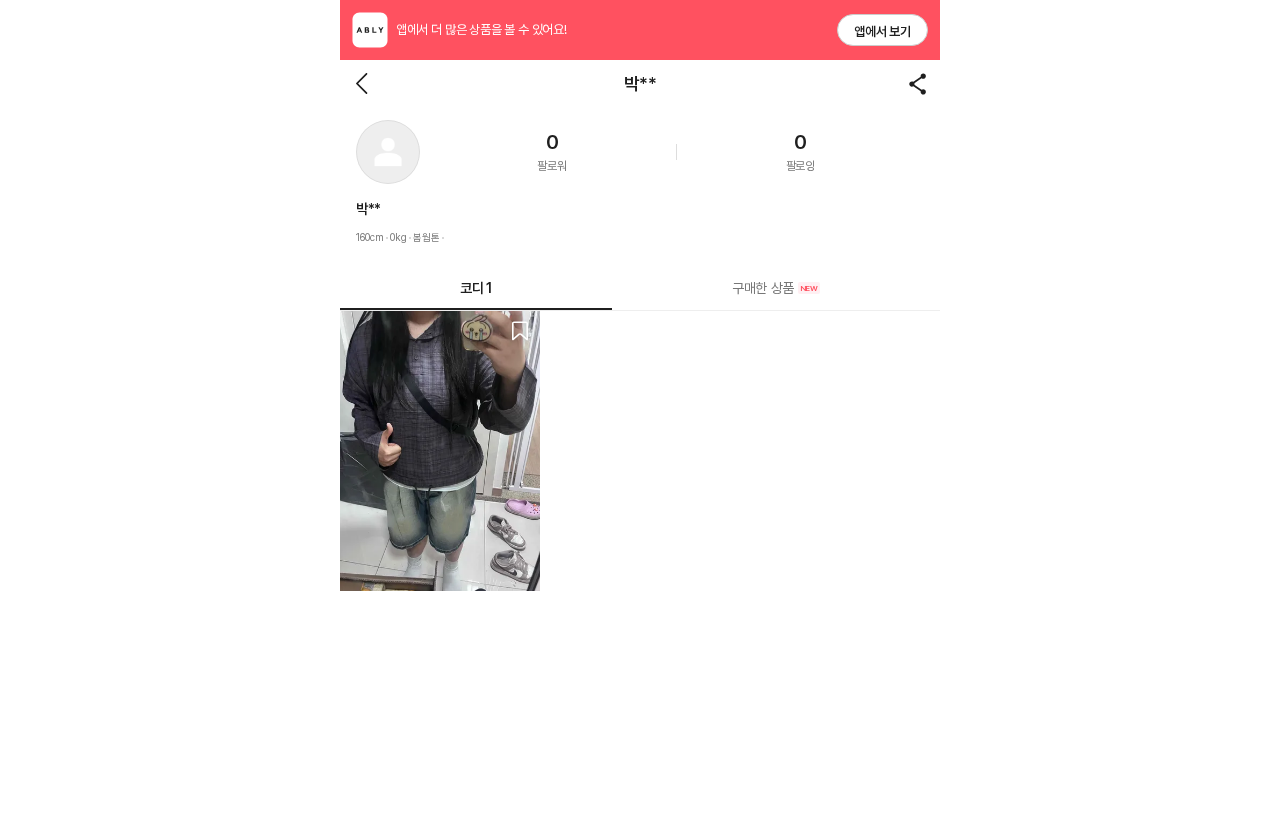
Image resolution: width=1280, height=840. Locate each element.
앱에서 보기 (882, 31)
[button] (388, 152)
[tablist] (640, 288)
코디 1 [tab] (475, 288)
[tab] (776, 288)
